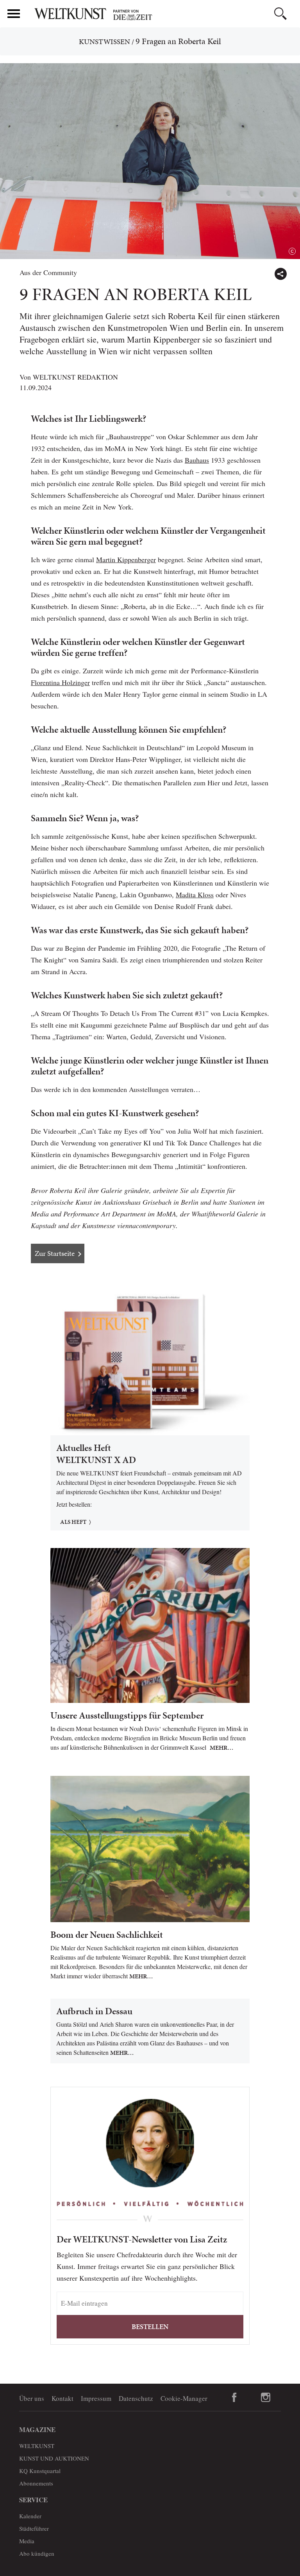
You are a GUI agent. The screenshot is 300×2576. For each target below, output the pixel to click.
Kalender (30, 2516)
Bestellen (150, 2327)
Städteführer (34, 2528)
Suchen (280, 14)
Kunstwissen (104, 42)
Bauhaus (197, 460)
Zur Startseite (55, 1253)
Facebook (234, 2397)
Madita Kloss (195, 895)
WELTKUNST (37, 2446)
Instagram (265, 2397)
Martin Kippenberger (126, 559)
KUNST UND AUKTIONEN (54, 2458)
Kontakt (62, 2398)
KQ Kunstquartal (40, 2471)
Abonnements (36, 2483)
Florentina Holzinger (60, 682)
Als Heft (73, 1522)
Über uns (32, 2398)
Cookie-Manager (184, 2398)
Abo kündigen (37, 2553)
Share (280, 274)
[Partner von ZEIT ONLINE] (164, 15)
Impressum (96, 2398)
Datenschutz (136, 2398)
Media (27, 2541)
